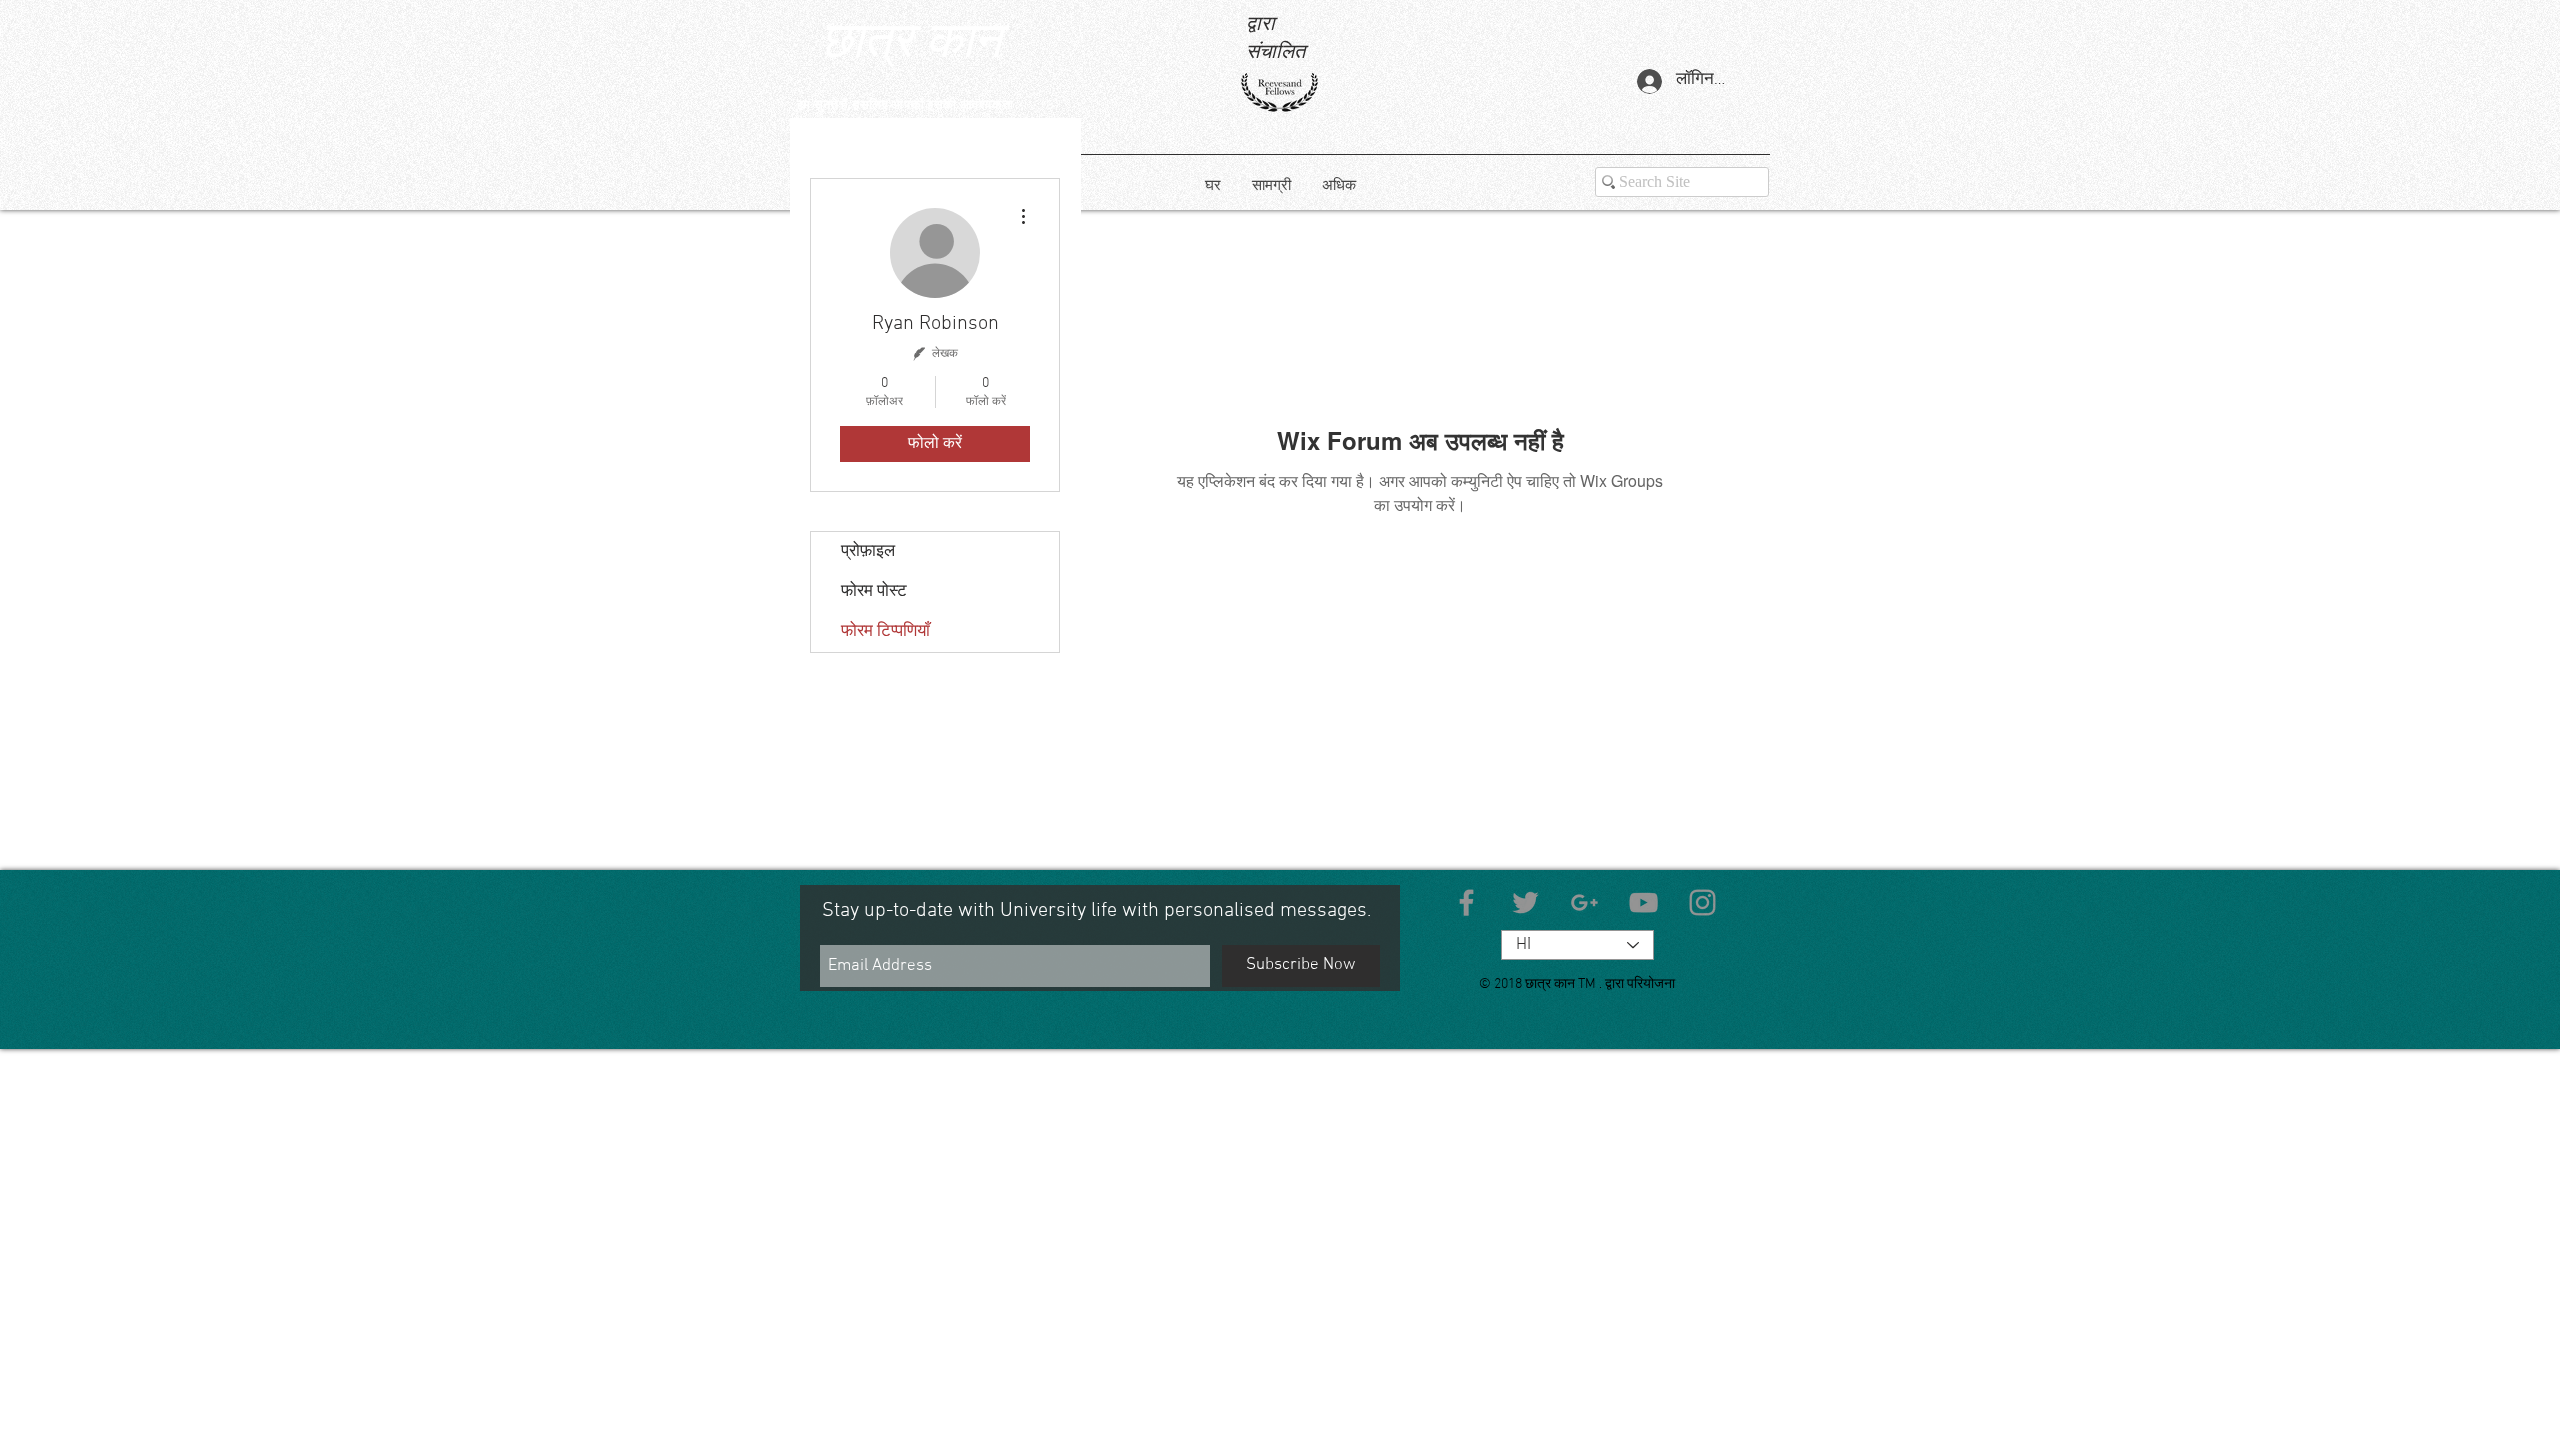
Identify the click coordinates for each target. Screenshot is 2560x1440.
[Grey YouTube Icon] (1643, 902)
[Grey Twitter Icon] (1525, 902)
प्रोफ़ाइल (868, 552)
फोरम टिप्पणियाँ (885, 632)
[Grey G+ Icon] (1584, 902)
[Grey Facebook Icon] (1466, 902)
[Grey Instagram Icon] (1702, 902)
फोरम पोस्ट (874, 592)
